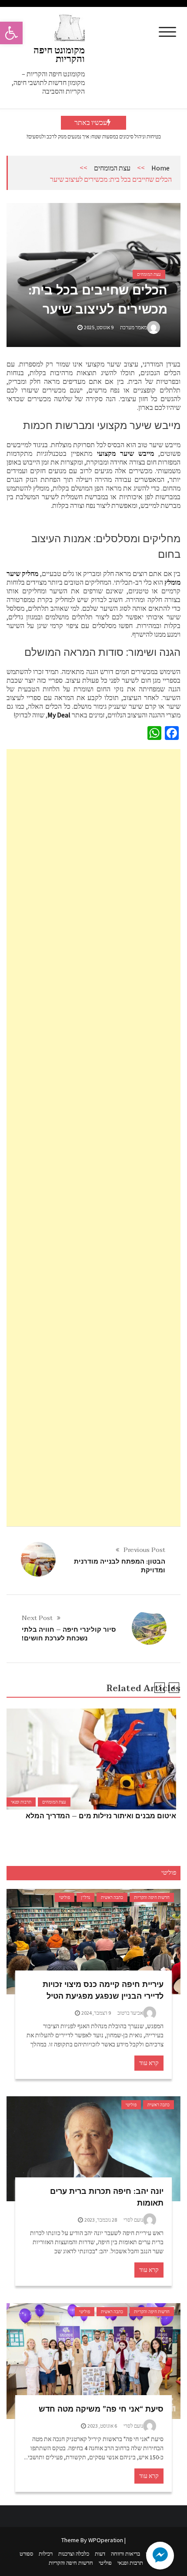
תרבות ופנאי (21, 1802)
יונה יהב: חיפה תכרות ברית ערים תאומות (107, 2197)
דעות (100, 2554)
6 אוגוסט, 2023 (102, 2426)
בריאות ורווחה (125, 2554)
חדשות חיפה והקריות (152, 1897)
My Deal (59, 715)
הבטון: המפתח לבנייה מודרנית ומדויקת (120, 1566)
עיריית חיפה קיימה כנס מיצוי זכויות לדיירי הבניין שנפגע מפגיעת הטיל (103, 1990)
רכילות (46, 2554)
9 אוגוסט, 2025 (99, 327)
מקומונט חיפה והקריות (59, 54)
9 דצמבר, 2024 (96, 2013)
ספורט (26, 2554)
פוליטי (65, 1897)
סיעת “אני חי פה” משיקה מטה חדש (101, 2409)
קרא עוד (149, 2063)
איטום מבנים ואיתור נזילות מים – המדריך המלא (101, 1816)
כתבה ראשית (112, 1897)
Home (160, 168)
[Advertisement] (93, 1138)
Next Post (37, 1618)
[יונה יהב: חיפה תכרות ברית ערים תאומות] (93, 2149)
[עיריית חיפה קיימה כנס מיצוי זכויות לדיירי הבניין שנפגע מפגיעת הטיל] (93, 1942)
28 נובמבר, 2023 (101, 2220)
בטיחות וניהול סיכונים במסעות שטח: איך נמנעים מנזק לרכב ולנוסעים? (93, 136)
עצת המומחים (112, 168)
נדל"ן (85, 1897)
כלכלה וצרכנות (74, 2554)
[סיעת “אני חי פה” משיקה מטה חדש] (93, 2361)
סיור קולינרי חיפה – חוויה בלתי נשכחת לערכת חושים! (69, 1634)
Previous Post (144, 1550)
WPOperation (106, 2540)
